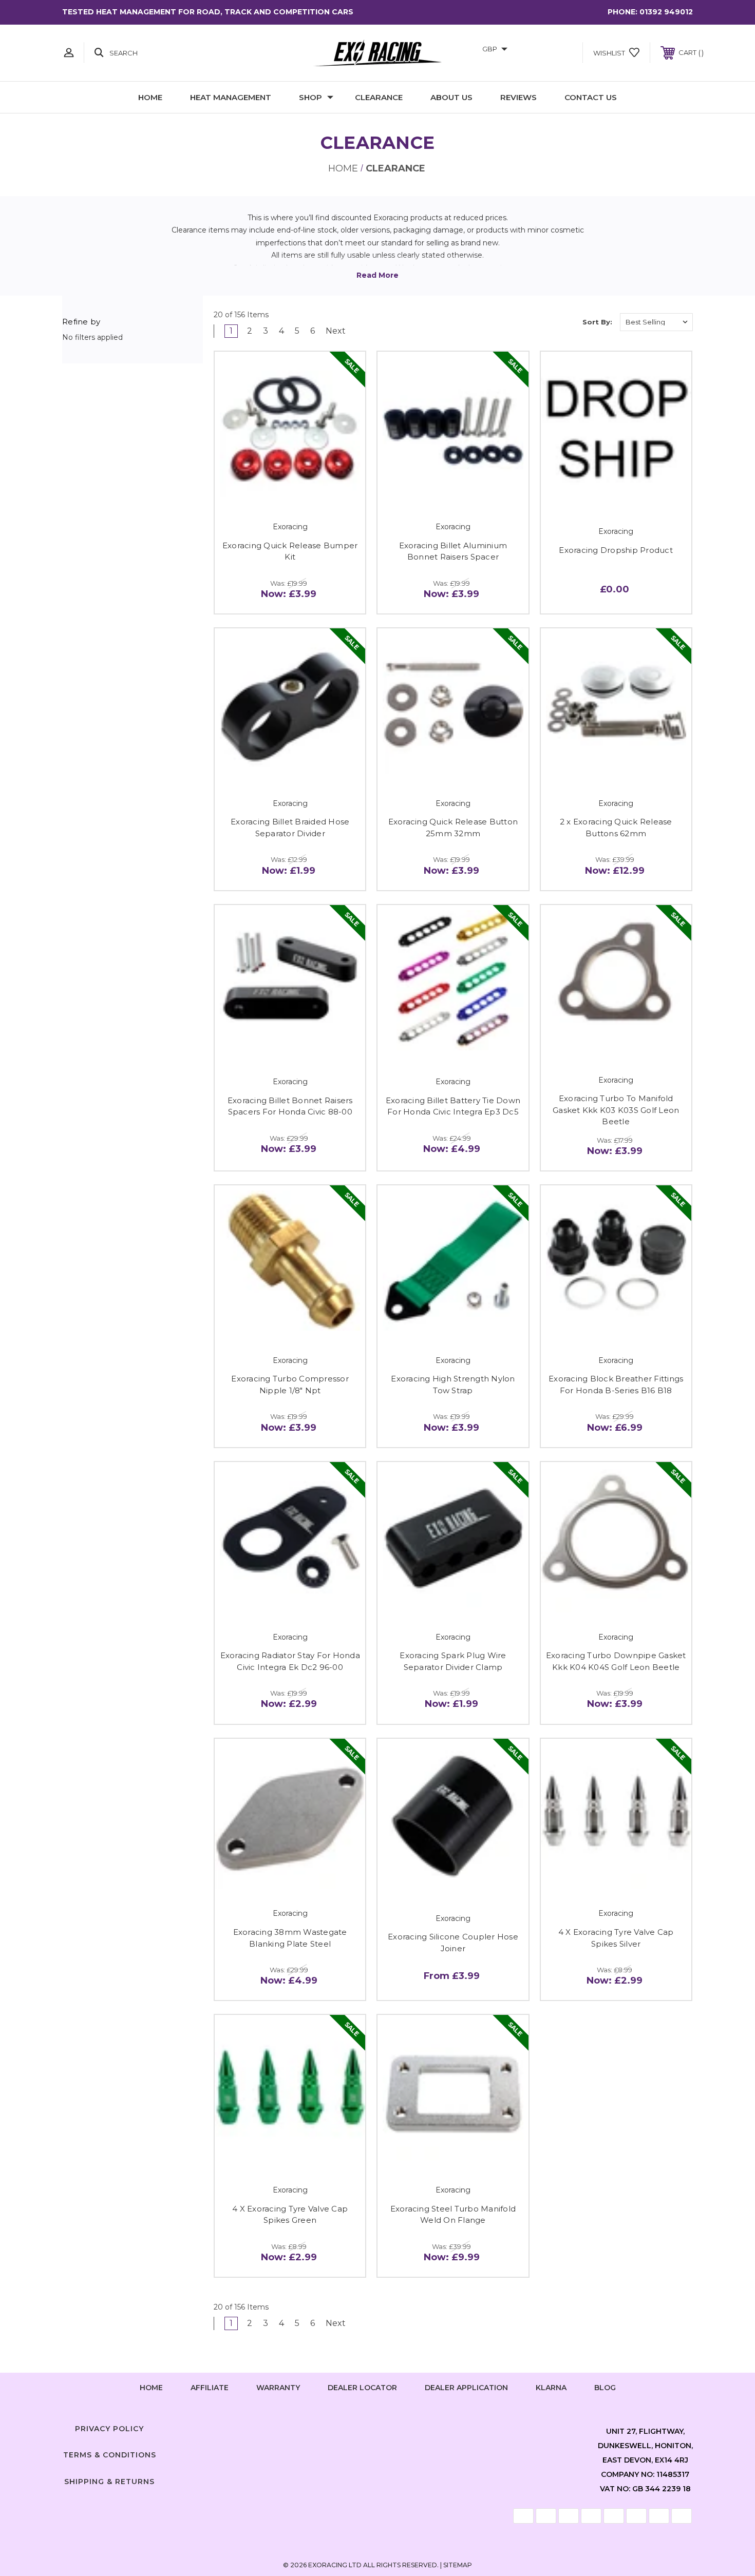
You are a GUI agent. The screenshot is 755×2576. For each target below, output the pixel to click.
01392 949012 (666, 12)
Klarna (551, 2388)
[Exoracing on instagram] (377, 2427)
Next (337, 331)
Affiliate (210, 2388)
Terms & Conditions (110, 2455)
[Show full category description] (377, 275)
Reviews (518, 97)
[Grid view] (535, 322)
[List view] (564, 322)
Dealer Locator (362, 2388)
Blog (605, 2388)
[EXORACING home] (377, 53)
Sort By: (597, 322)
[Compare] (313, 490)
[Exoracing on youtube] (408, 2427)
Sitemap (458, 2565)
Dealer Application (466, 2388)
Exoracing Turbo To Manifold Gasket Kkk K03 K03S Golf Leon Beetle (616, 1110)
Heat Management (231, 97)
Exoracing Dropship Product (616, 550)
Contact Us (591, 97)
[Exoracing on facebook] (347, 2427)
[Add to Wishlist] (290, 490)
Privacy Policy (109, 2429)
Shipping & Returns (109, 2482)
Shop (310, 97)
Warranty (278, 2388)
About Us (451, 97)
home (151, 2388)
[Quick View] (267, 490)
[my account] (69, 53)
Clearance (379, 97)
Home (150, 97)
